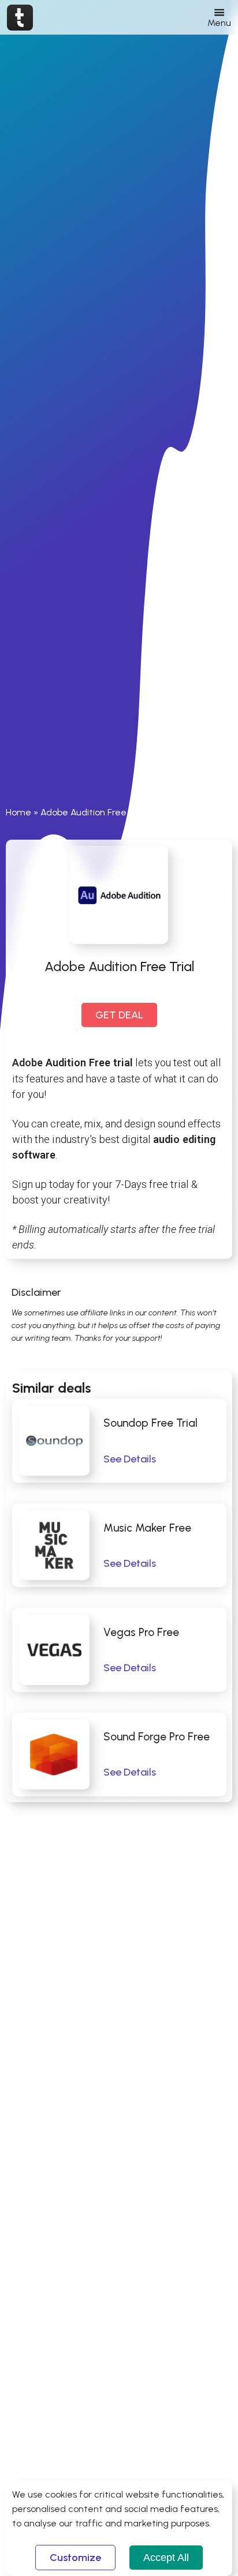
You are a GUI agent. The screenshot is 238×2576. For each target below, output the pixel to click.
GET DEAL (119, 1015)
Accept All (166, 2558)
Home (18, 812)
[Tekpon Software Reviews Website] (20, 17)
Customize (75, 2558)
